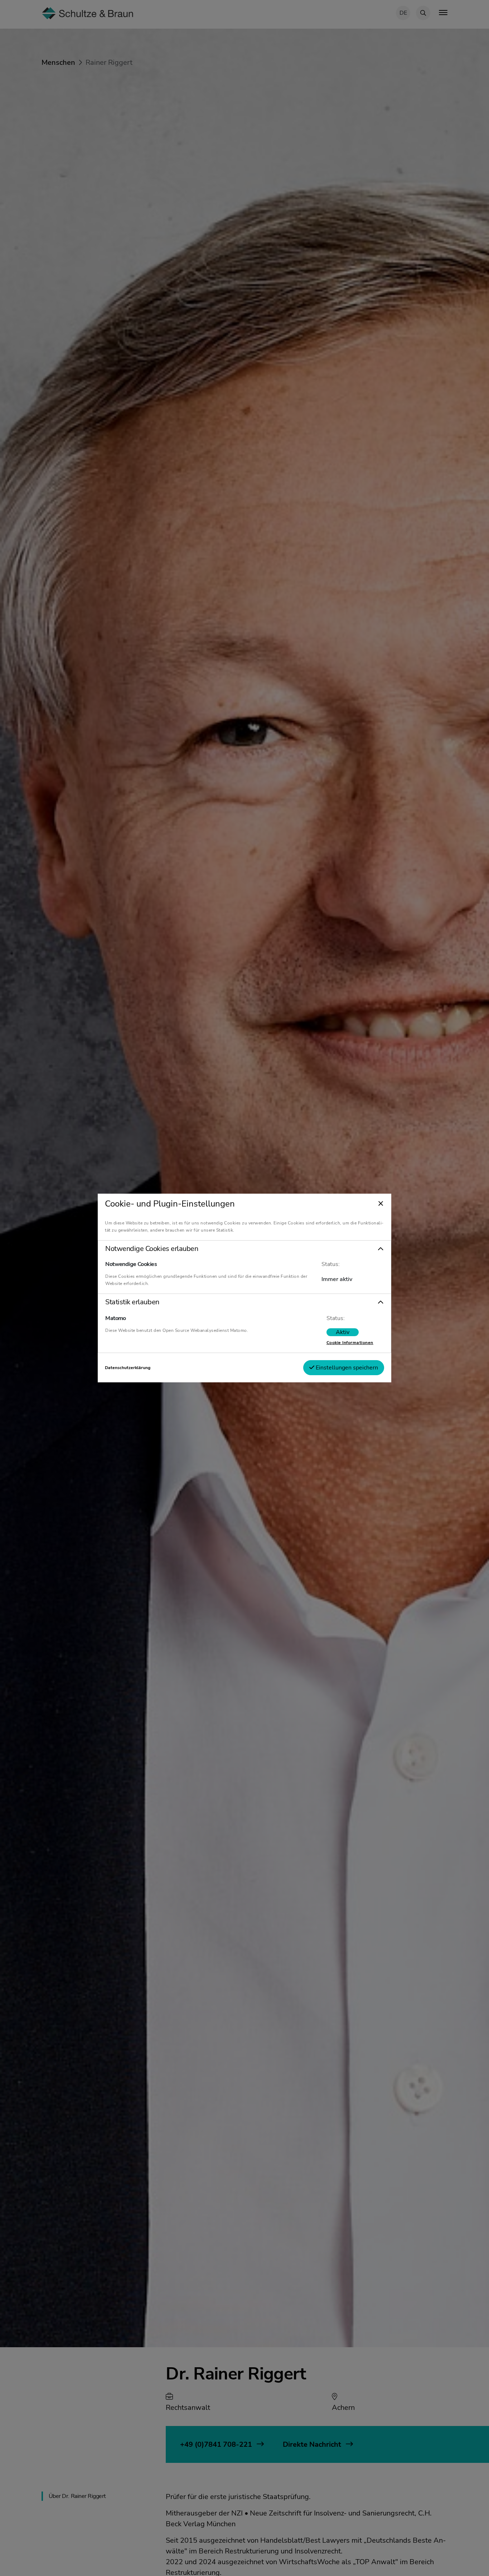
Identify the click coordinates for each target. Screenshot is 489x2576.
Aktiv (343, 1332)
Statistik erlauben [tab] (132, 1302)
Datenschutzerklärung (128, 1368)
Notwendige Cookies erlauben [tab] (152, 1249)
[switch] (343, 1332)
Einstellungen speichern (346, 1368)
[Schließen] (381, 1204)
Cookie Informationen (350, 1343)
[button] (245, 1249)
